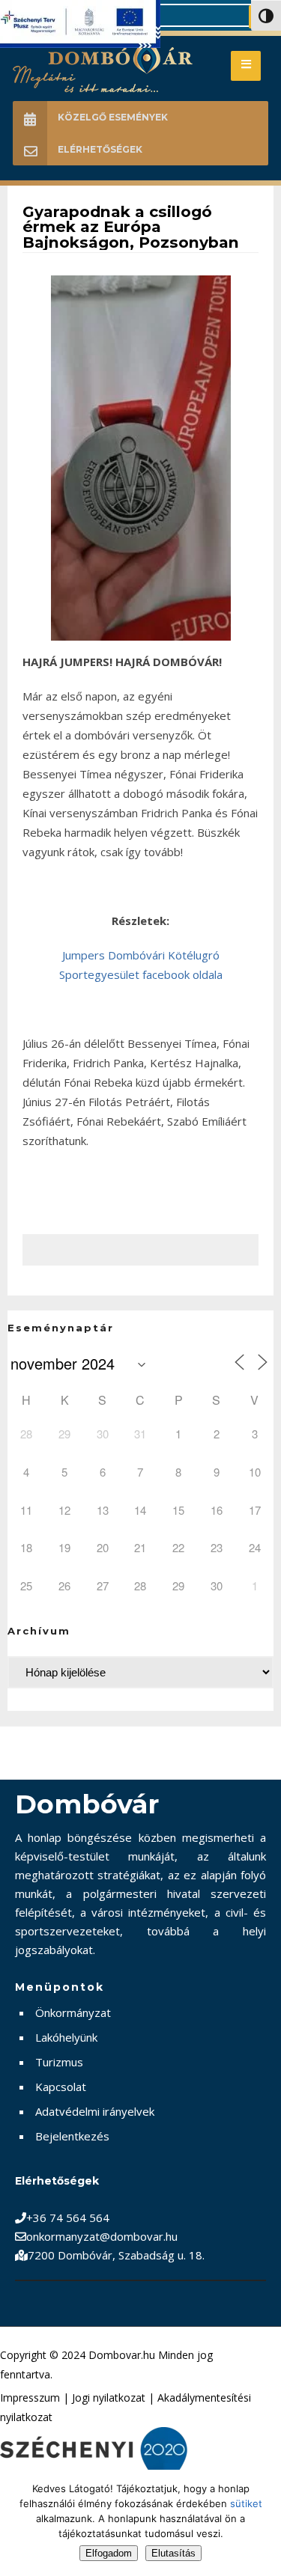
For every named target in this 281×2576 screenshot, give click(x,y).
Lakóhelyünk (66, 2037)
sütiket (246, 2503)
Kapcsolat (61, 2087)
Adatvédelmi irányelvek (95, 2111)
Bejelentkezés (72, 2136)
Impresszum (30, 2398)
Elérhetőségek (100, 149)
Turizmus (59, 2062)
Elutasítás (173, 2553)
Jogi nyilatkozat (109, 2398)
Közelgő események (113, 117)
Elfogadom (109, 2553)
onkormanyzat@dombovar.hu (102, 2236)
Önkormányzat (73, 2012)
